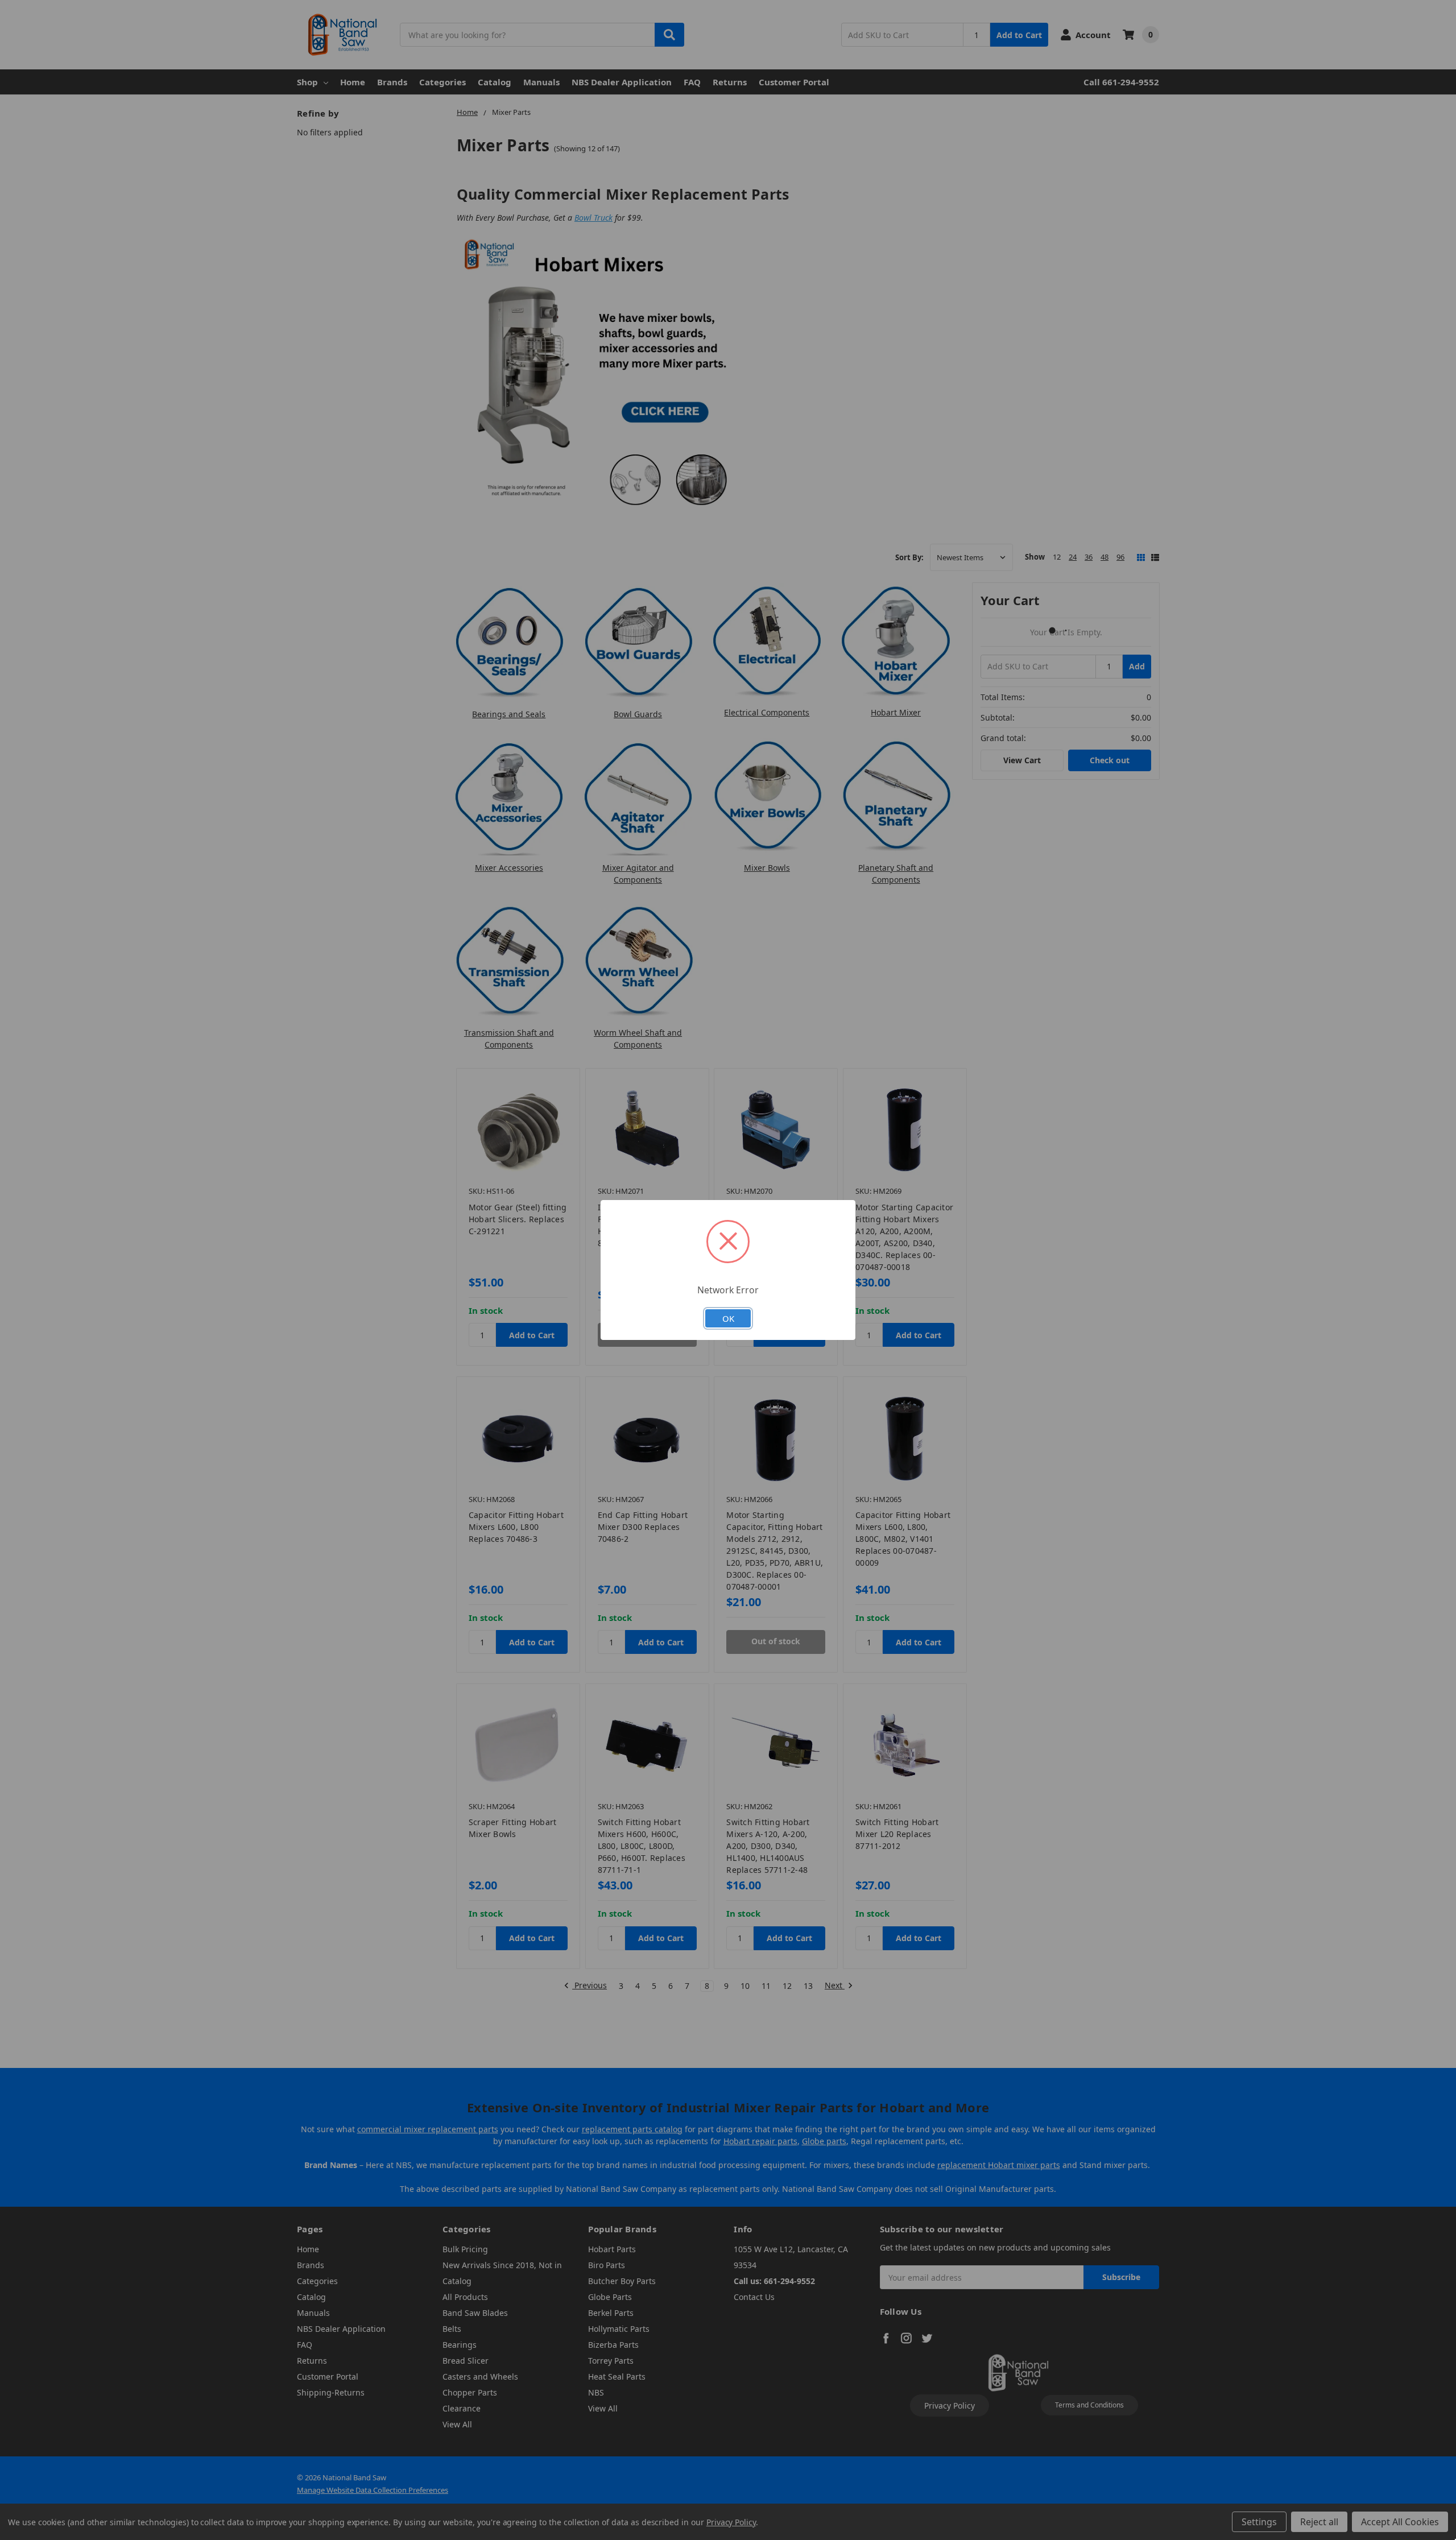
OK (728, 1318)
